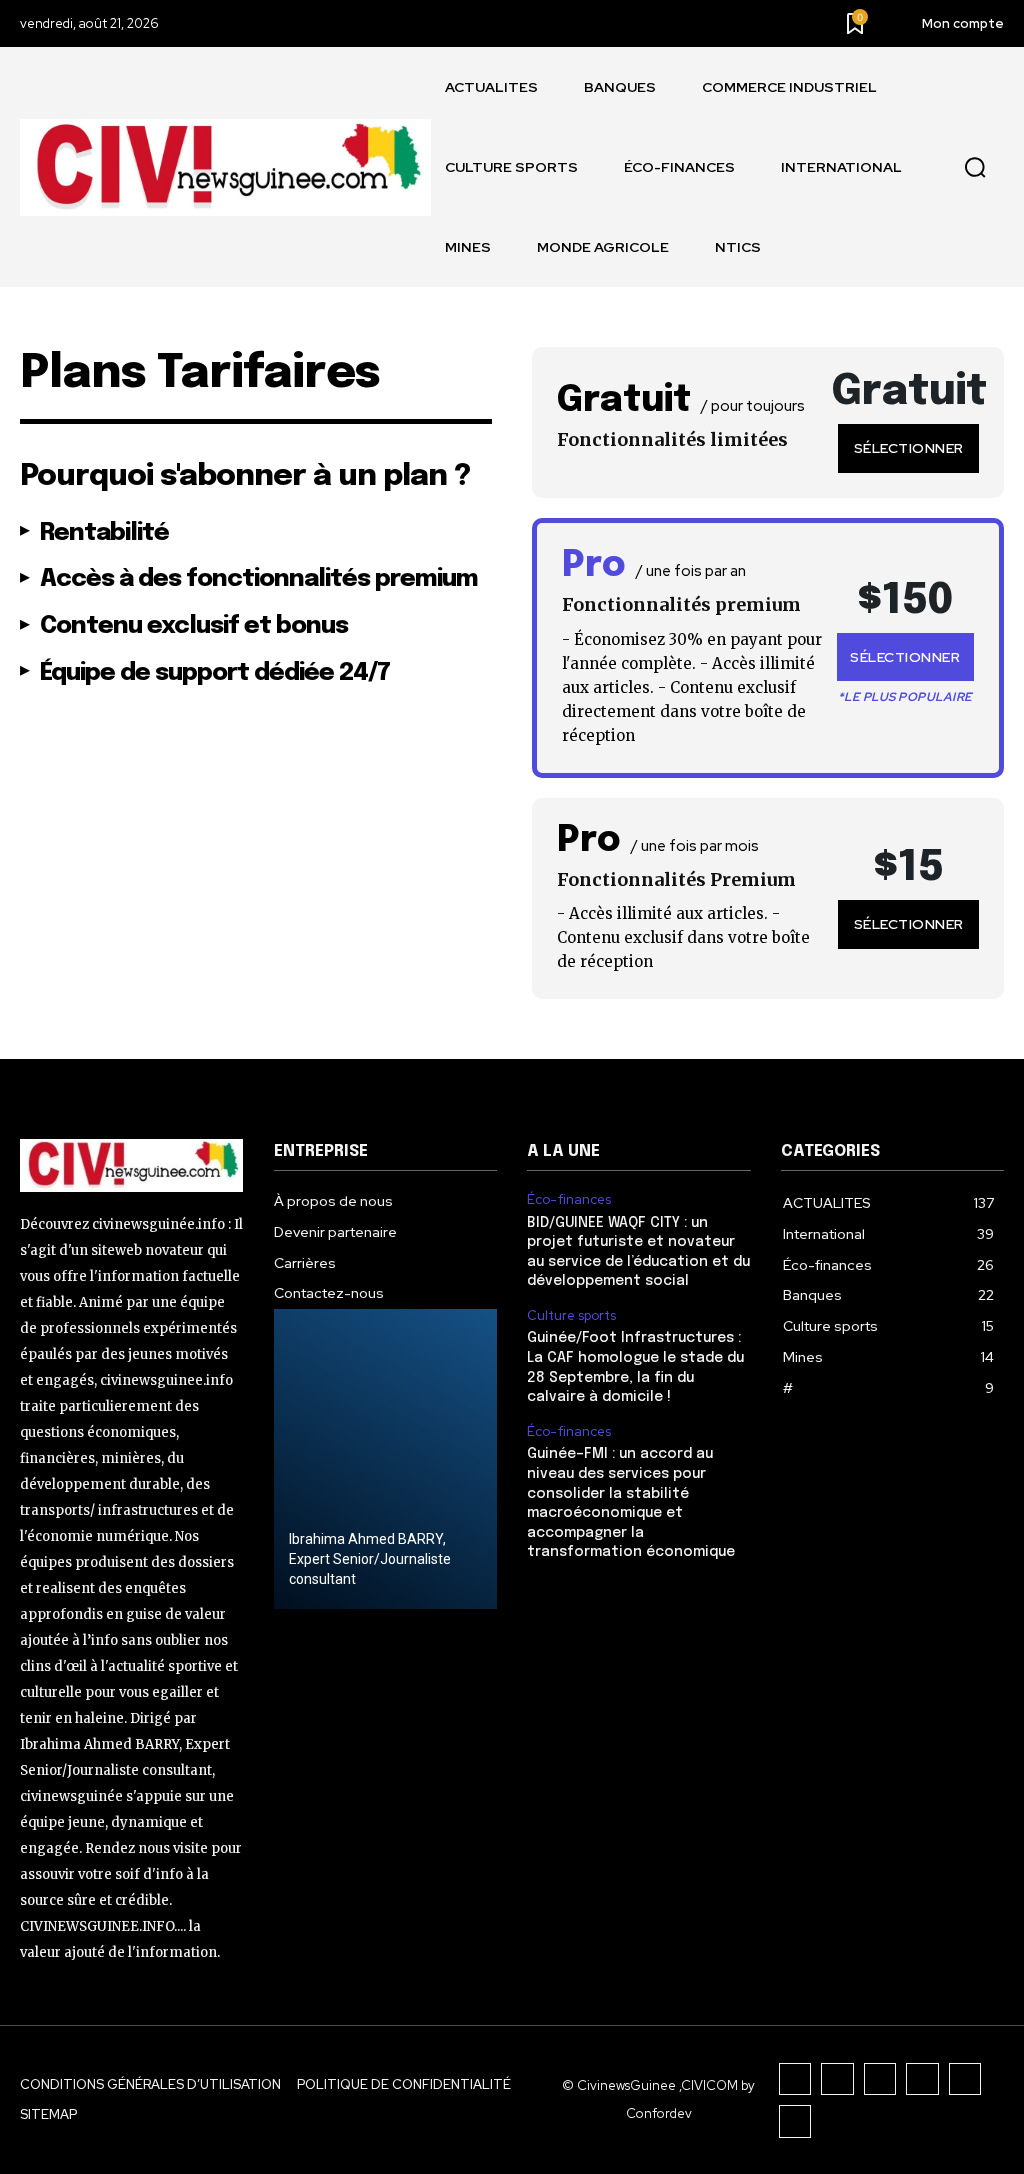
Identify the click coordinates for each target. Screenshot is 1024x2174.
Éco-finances (569, 1200)
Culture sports (571, 1316)
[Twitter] (965, 2079)
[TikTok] (880, 2079)
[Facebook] (795, 2079)
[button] (975, 168)
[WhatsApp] (795, 2121)
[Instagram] (837, 2079)
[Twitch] (922, 2079)
